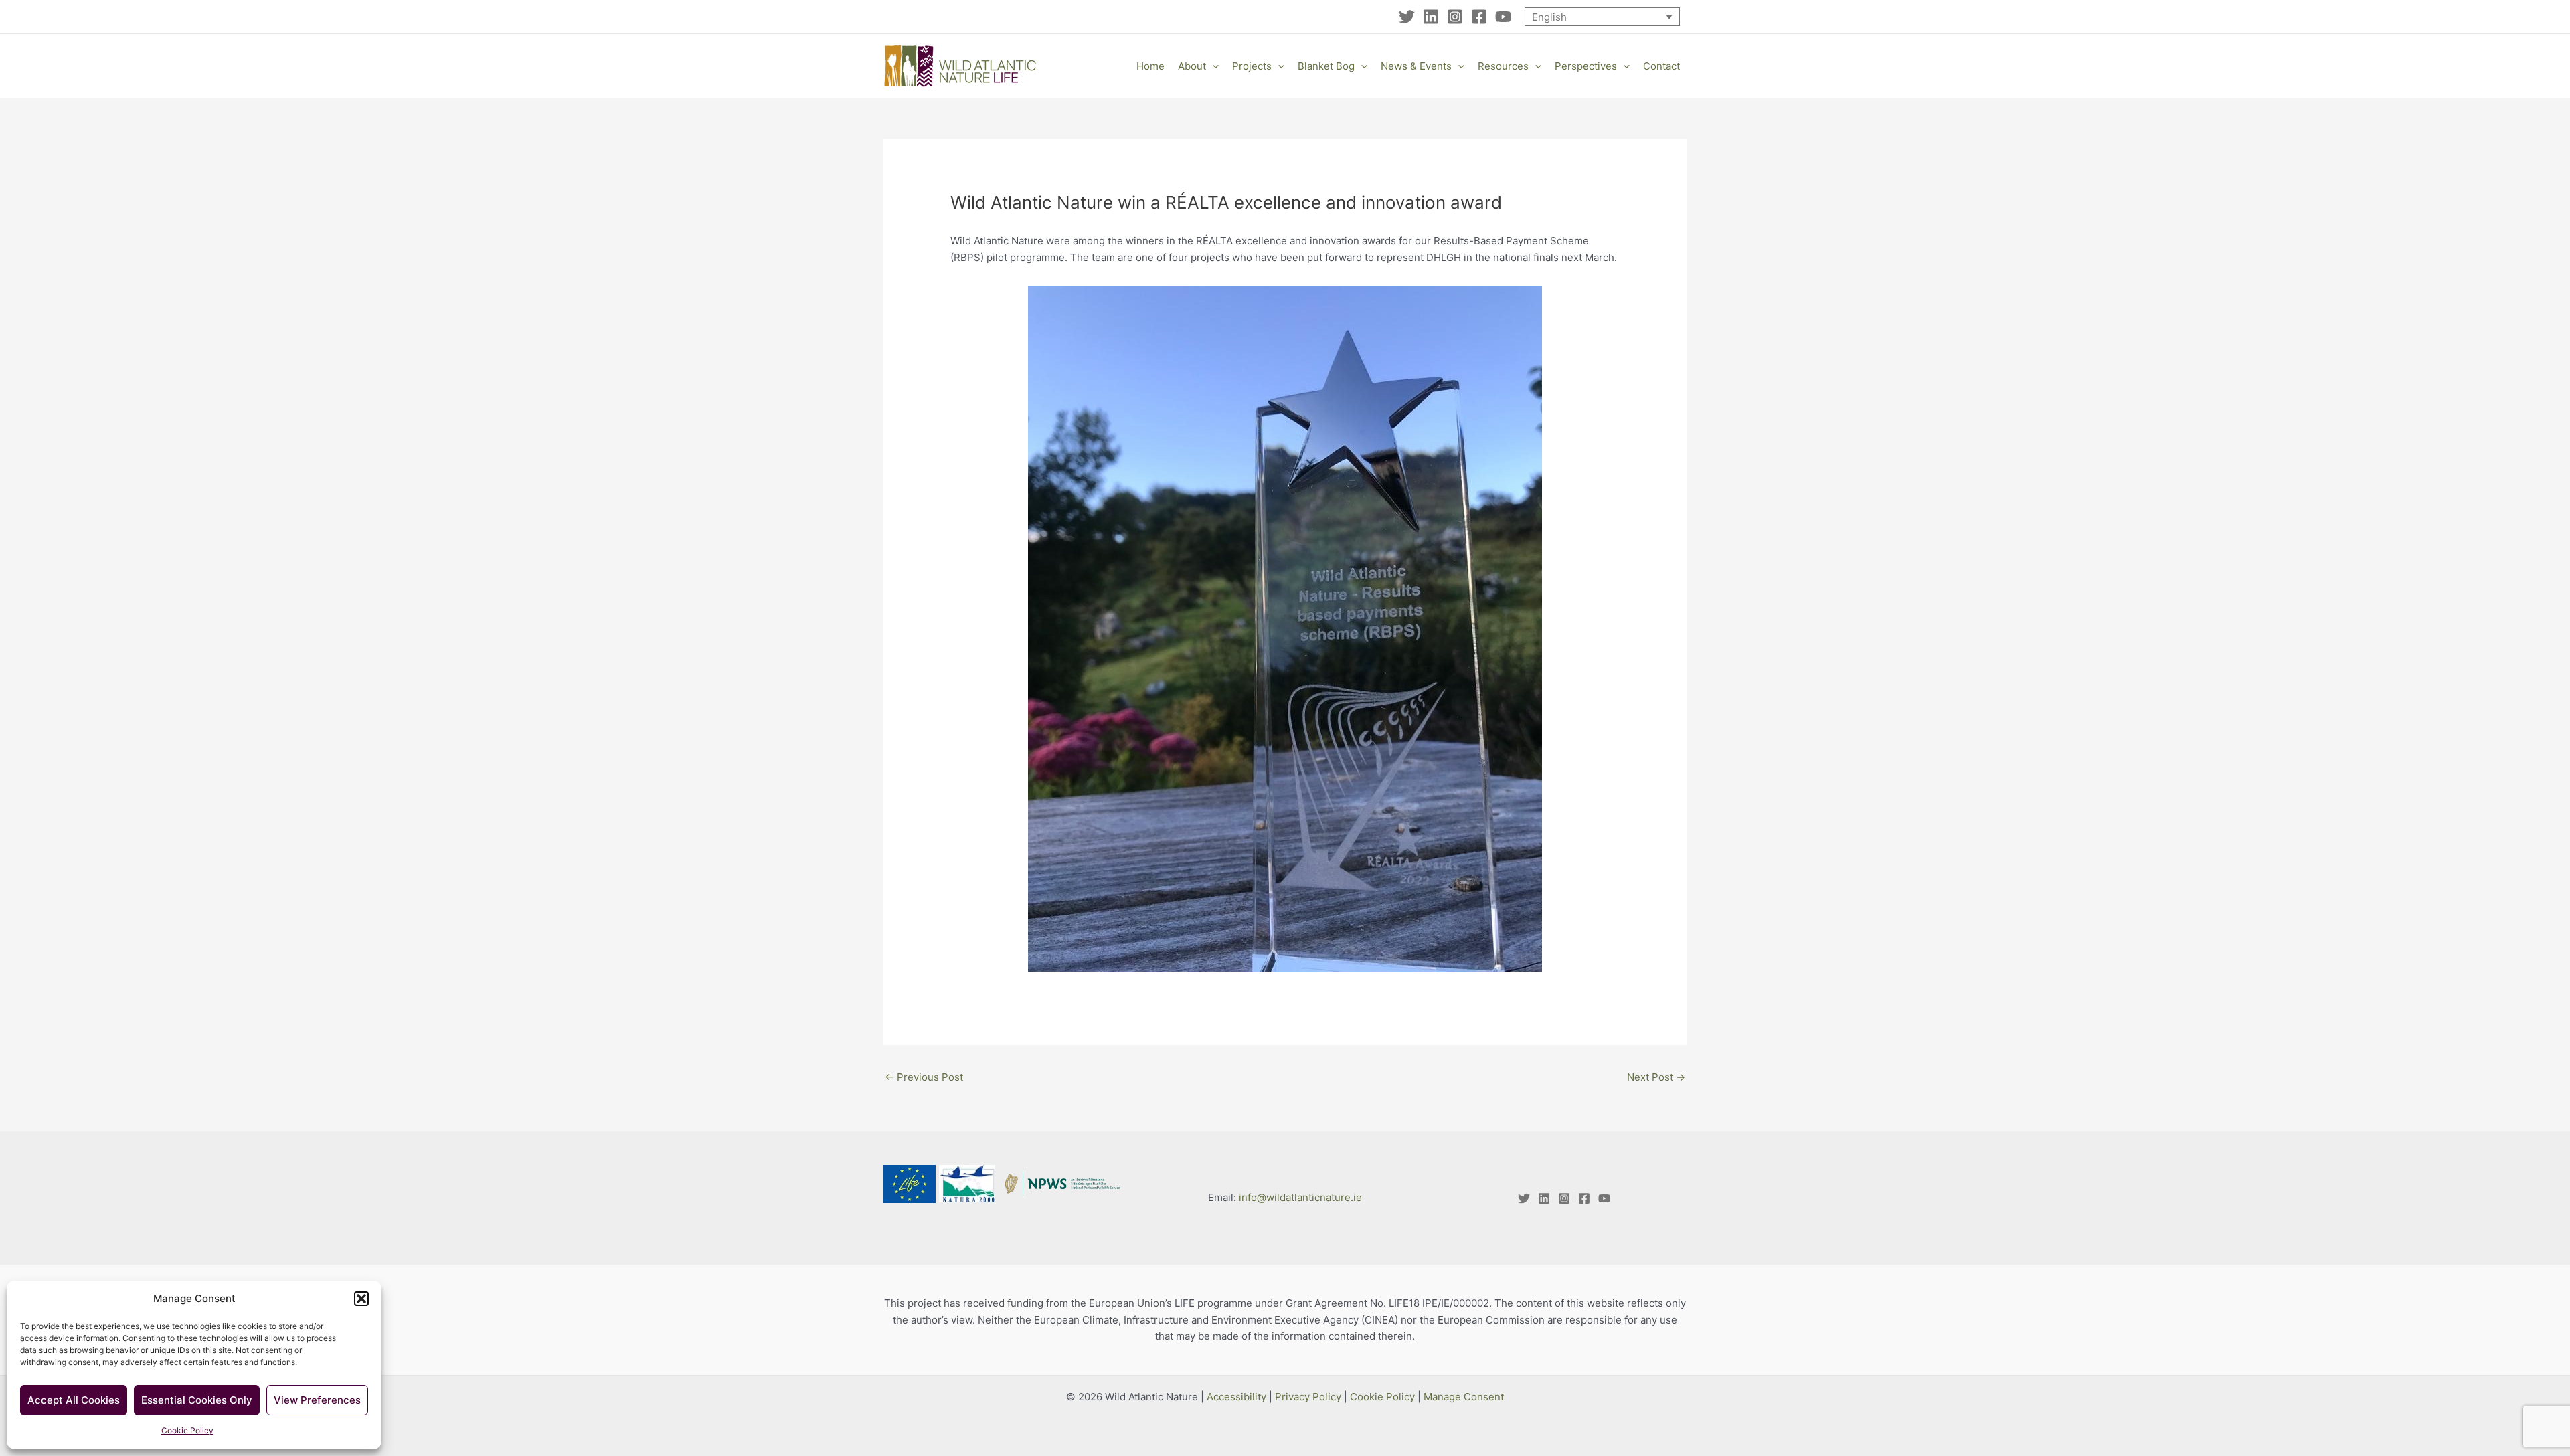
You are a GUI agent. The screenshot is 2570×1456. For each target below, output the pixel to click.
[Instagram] (1455, 17)
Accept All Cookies (74, 1400)
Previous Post (924, 1077)
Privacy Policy (1308, 1397)
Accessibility (1236, 1397)
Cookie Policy (187, 1430)
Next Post (1656, 1077)
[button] (361, 1299)
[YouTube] (1503, 17)
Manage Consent (1464, 1397)
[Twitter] (1407, 17)
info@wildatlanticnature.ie (1300, 1197)
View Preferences (317, 1400)
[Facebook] (1479, 17)
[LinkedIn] (1431, 17)
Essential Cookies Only (197, 1400)
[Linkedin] (1544, 1198)
